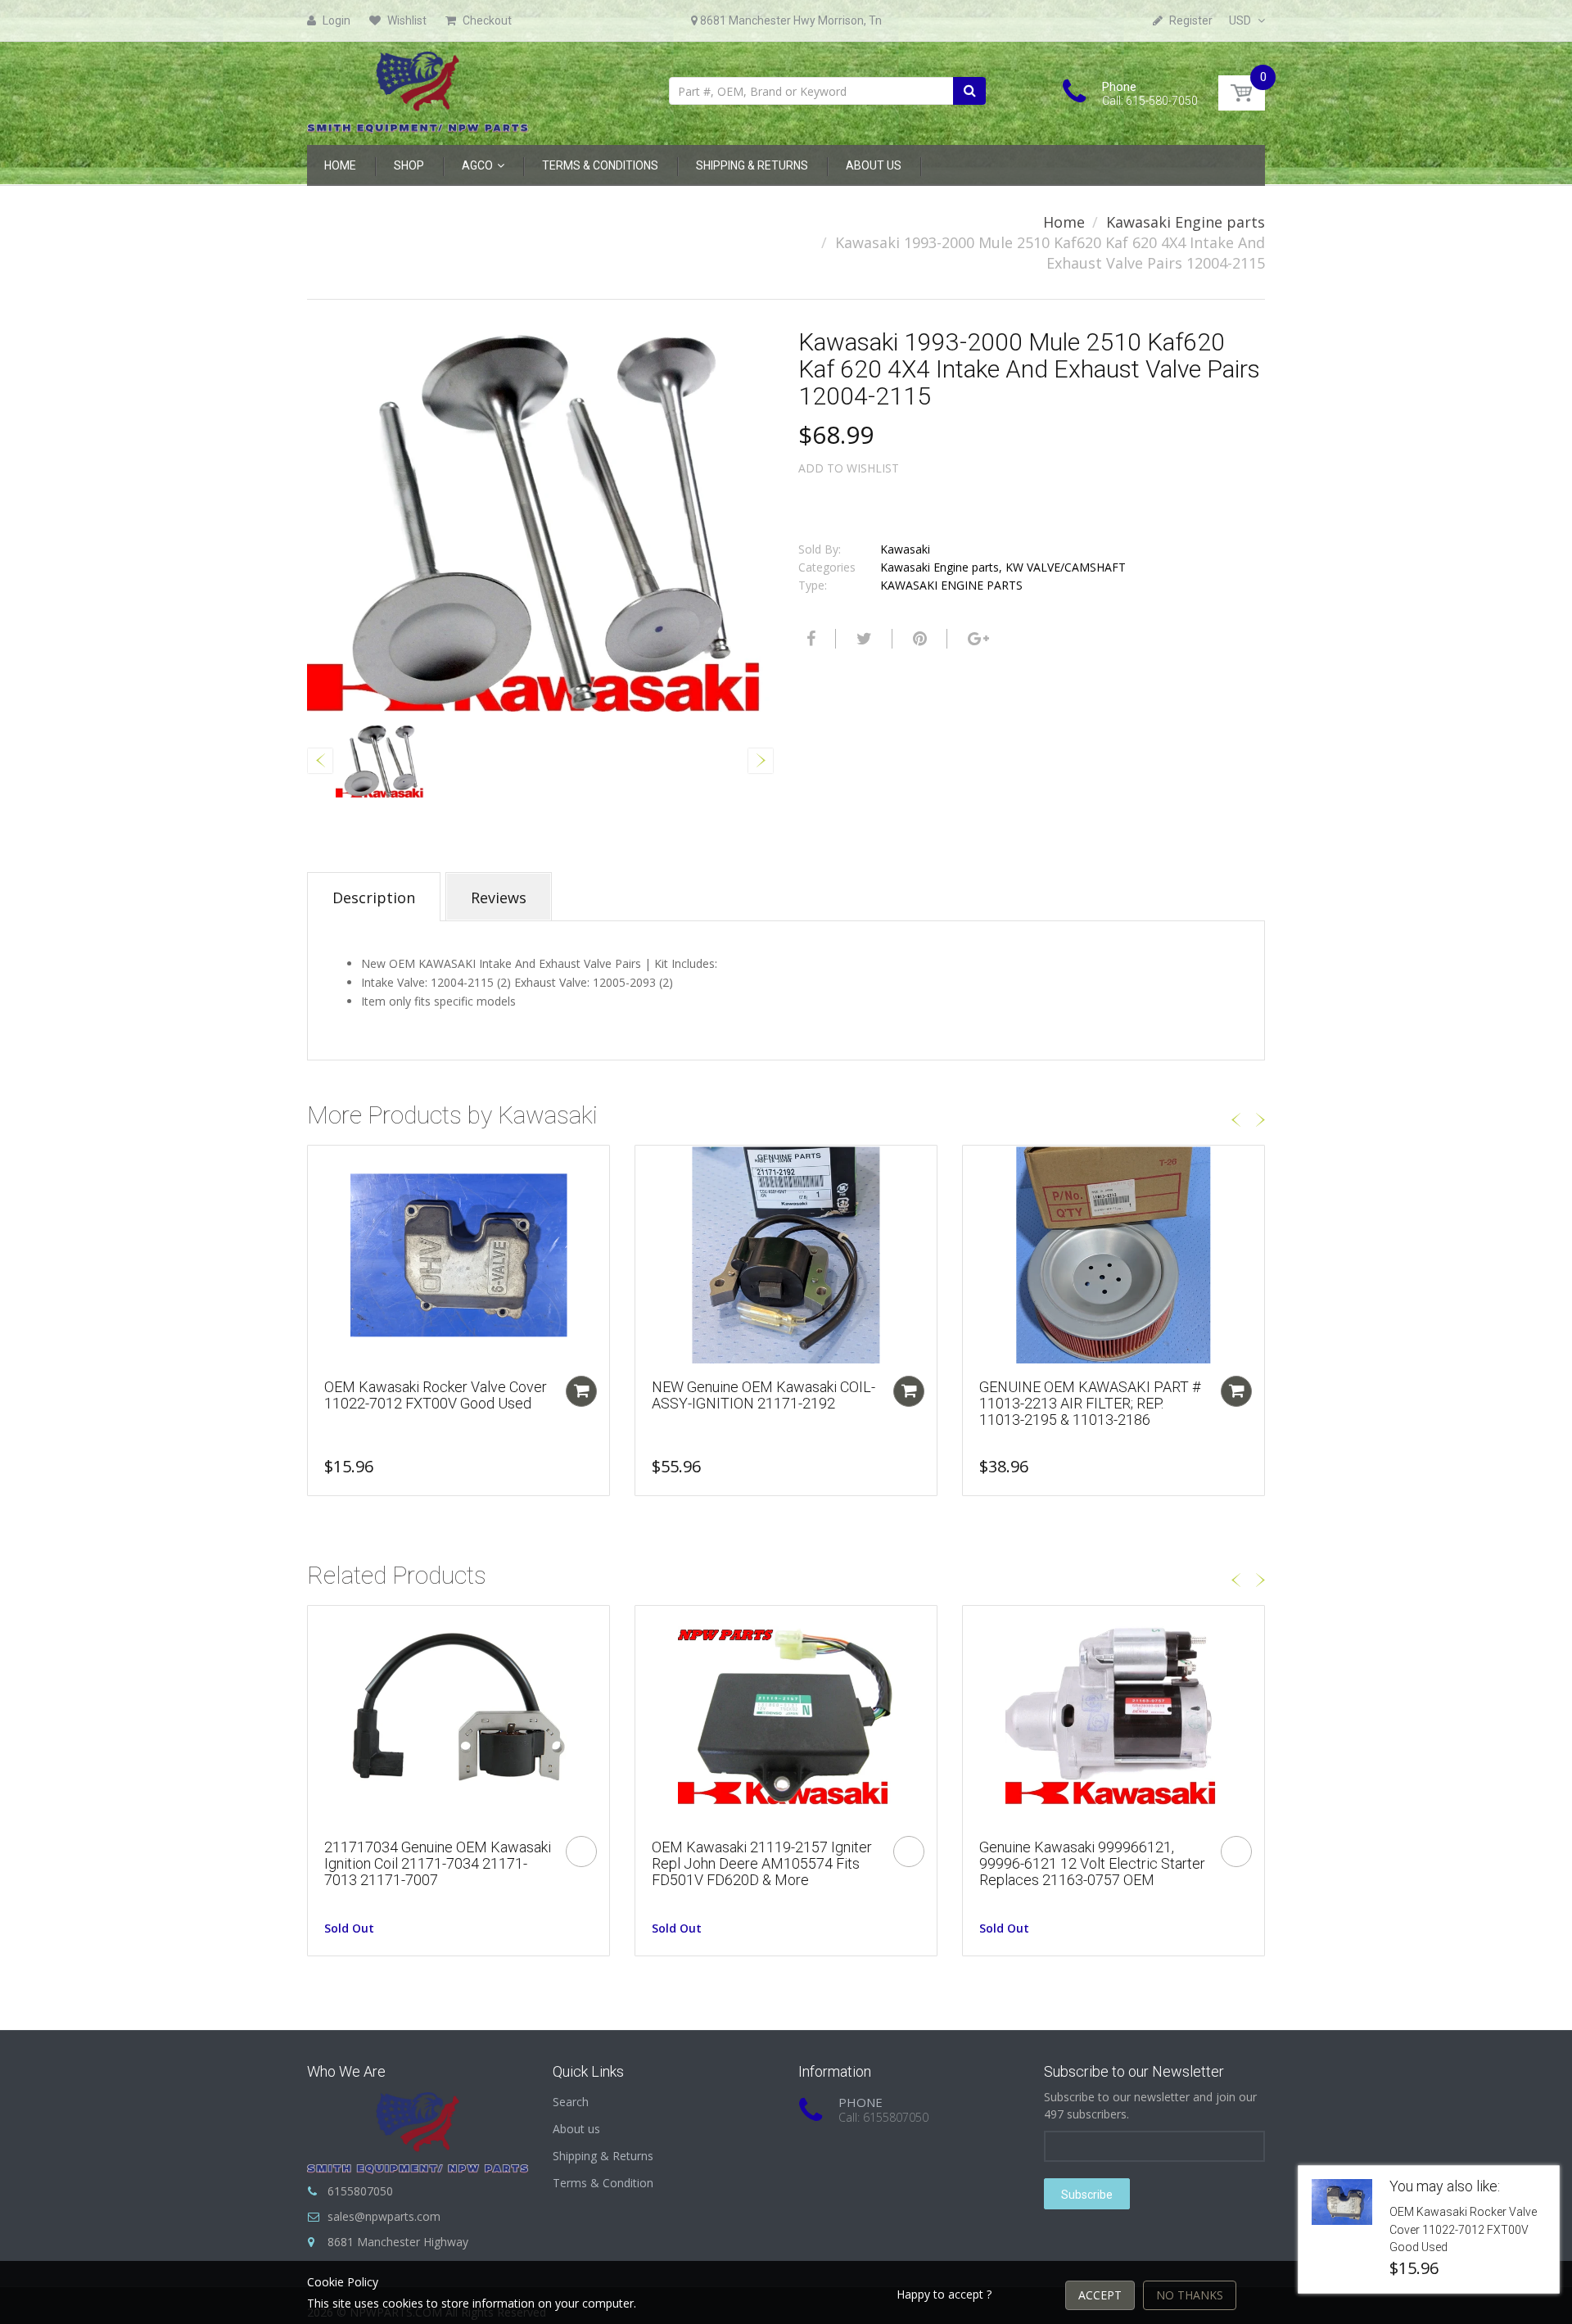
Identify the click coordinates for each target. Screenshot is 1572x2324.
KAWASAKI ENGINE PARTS (951, 585)
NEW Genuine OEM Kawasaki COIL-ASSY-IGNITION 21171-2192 (763, 1395)
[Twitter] (862, 639)
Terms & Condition (603, 2183)
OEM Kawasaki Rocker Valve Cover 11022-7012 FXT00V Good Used (436, 1395)
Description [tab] (374, 897)
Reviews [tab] (499, 897)
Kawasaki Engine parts (1186, 222)
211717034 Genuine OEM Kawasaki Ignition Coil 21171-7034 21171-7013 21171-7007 (438, 1863)
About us (576, 2129)
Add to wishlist (849, 468)
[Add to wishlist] (320, 1166)
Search (571, 2102)
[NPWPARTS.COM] (418, 88)
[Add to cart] (581, 1391)
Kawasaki (905, 549)
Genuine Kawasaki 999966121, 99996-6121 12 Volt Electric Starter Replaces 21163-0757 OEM (1092, 1863)
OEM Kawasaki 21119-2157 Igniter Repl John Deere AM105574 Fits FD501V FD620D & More (762, 1863)
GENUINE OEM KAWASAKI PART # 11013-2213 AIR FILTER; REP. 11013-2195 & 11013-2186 (1090, 1403)
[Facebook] (809, 639)
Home (1064, 222)
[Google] (976, 639)
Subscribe (1087, 2195)
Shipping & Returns (603, 2156)
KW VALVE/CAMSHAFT (1066, 567)
